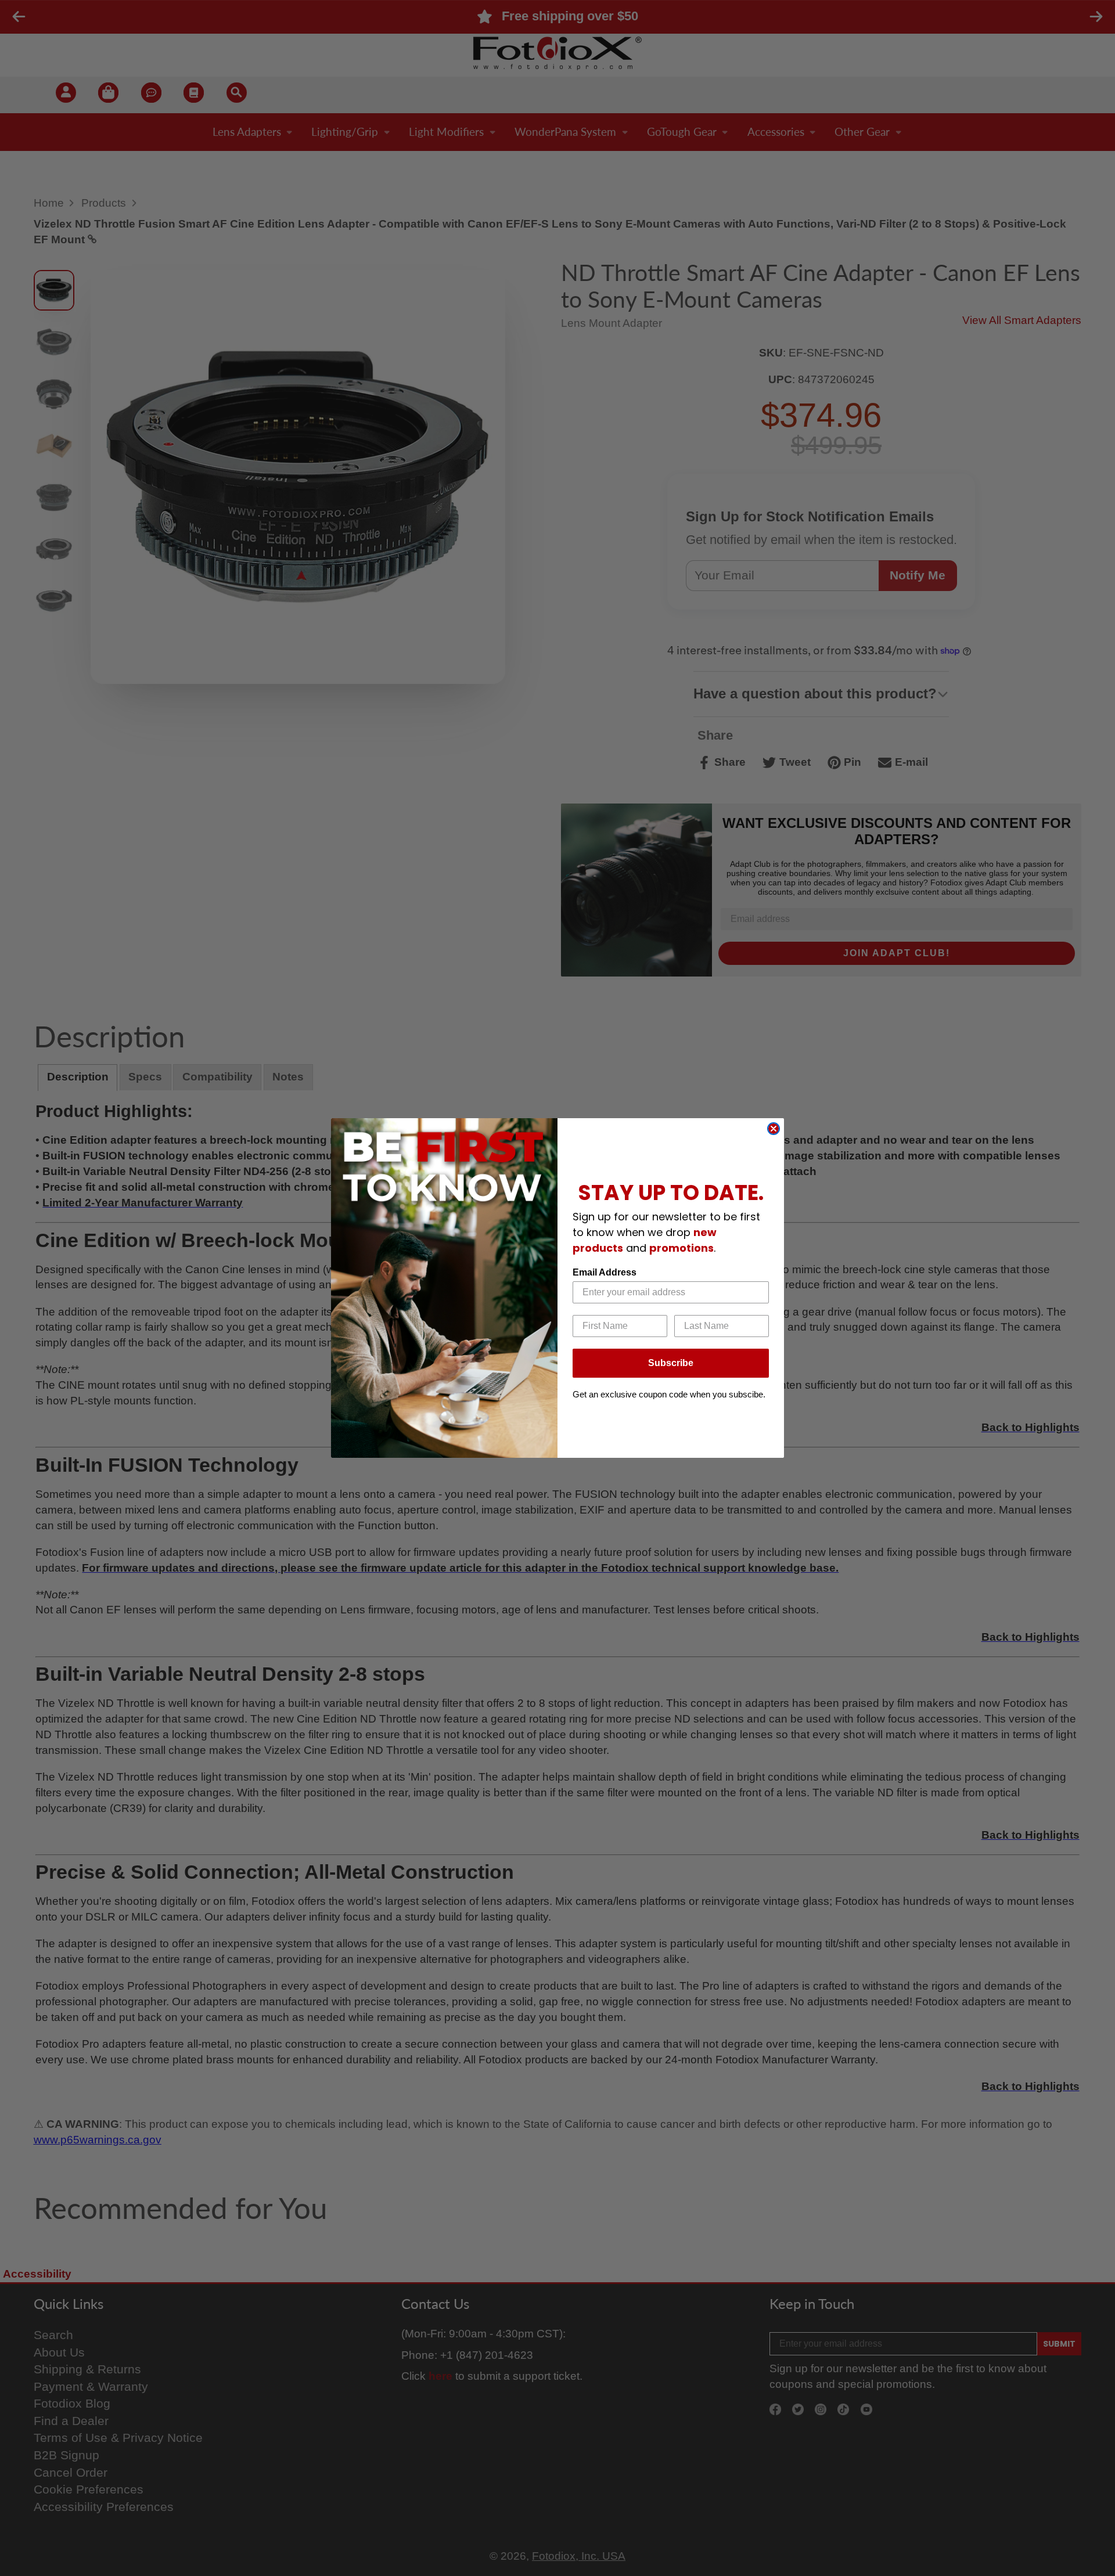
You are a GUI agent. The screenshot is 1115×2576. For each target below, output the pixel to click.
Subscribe (671, 1363)
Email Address (605, 1272)
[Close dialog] (774, 1129)
